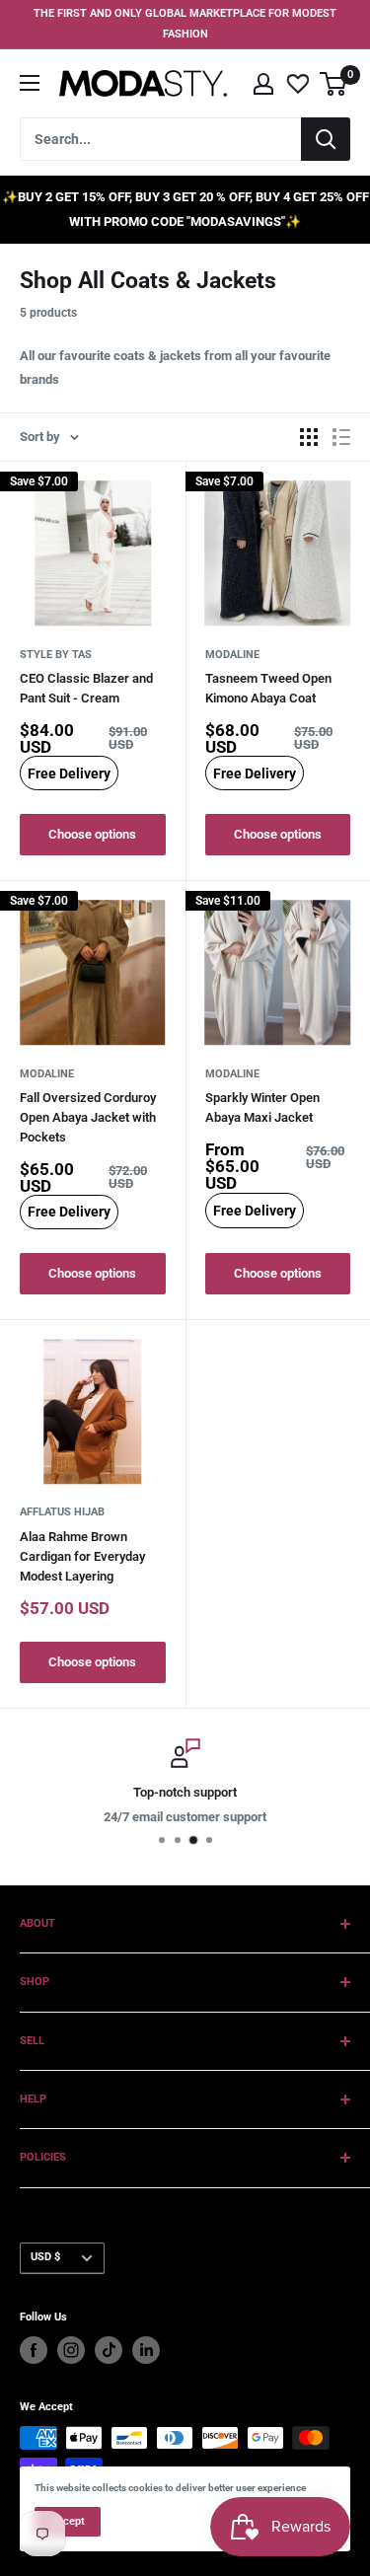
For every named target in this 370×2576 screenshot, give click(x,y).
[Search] (326, 139)
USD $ (45, 2257)
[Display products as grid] (309, 437)
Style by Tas (56, 655)
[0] (334, 84)
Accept (68, 2521)
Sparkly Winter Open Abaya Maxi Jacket (262, 1107)
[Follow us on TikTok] (109, 2350)
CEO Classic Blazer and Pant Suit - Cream (86, 688)
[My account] (263, 84)
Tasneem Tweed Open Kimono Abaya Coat (268, 688)
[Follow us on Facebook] (34, 2350)
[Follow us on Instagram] (71, 2350)
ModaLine (232, 655)
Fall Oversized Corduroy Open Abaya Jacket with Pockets (88, 1117)
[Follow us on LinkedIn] (146, 2350)
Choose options (92, 834)
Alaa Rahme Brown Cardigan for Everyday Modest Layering (82, 1556)
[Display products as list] (341, 437)
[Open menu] (30, 83)
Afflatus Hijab (62, 1512)
